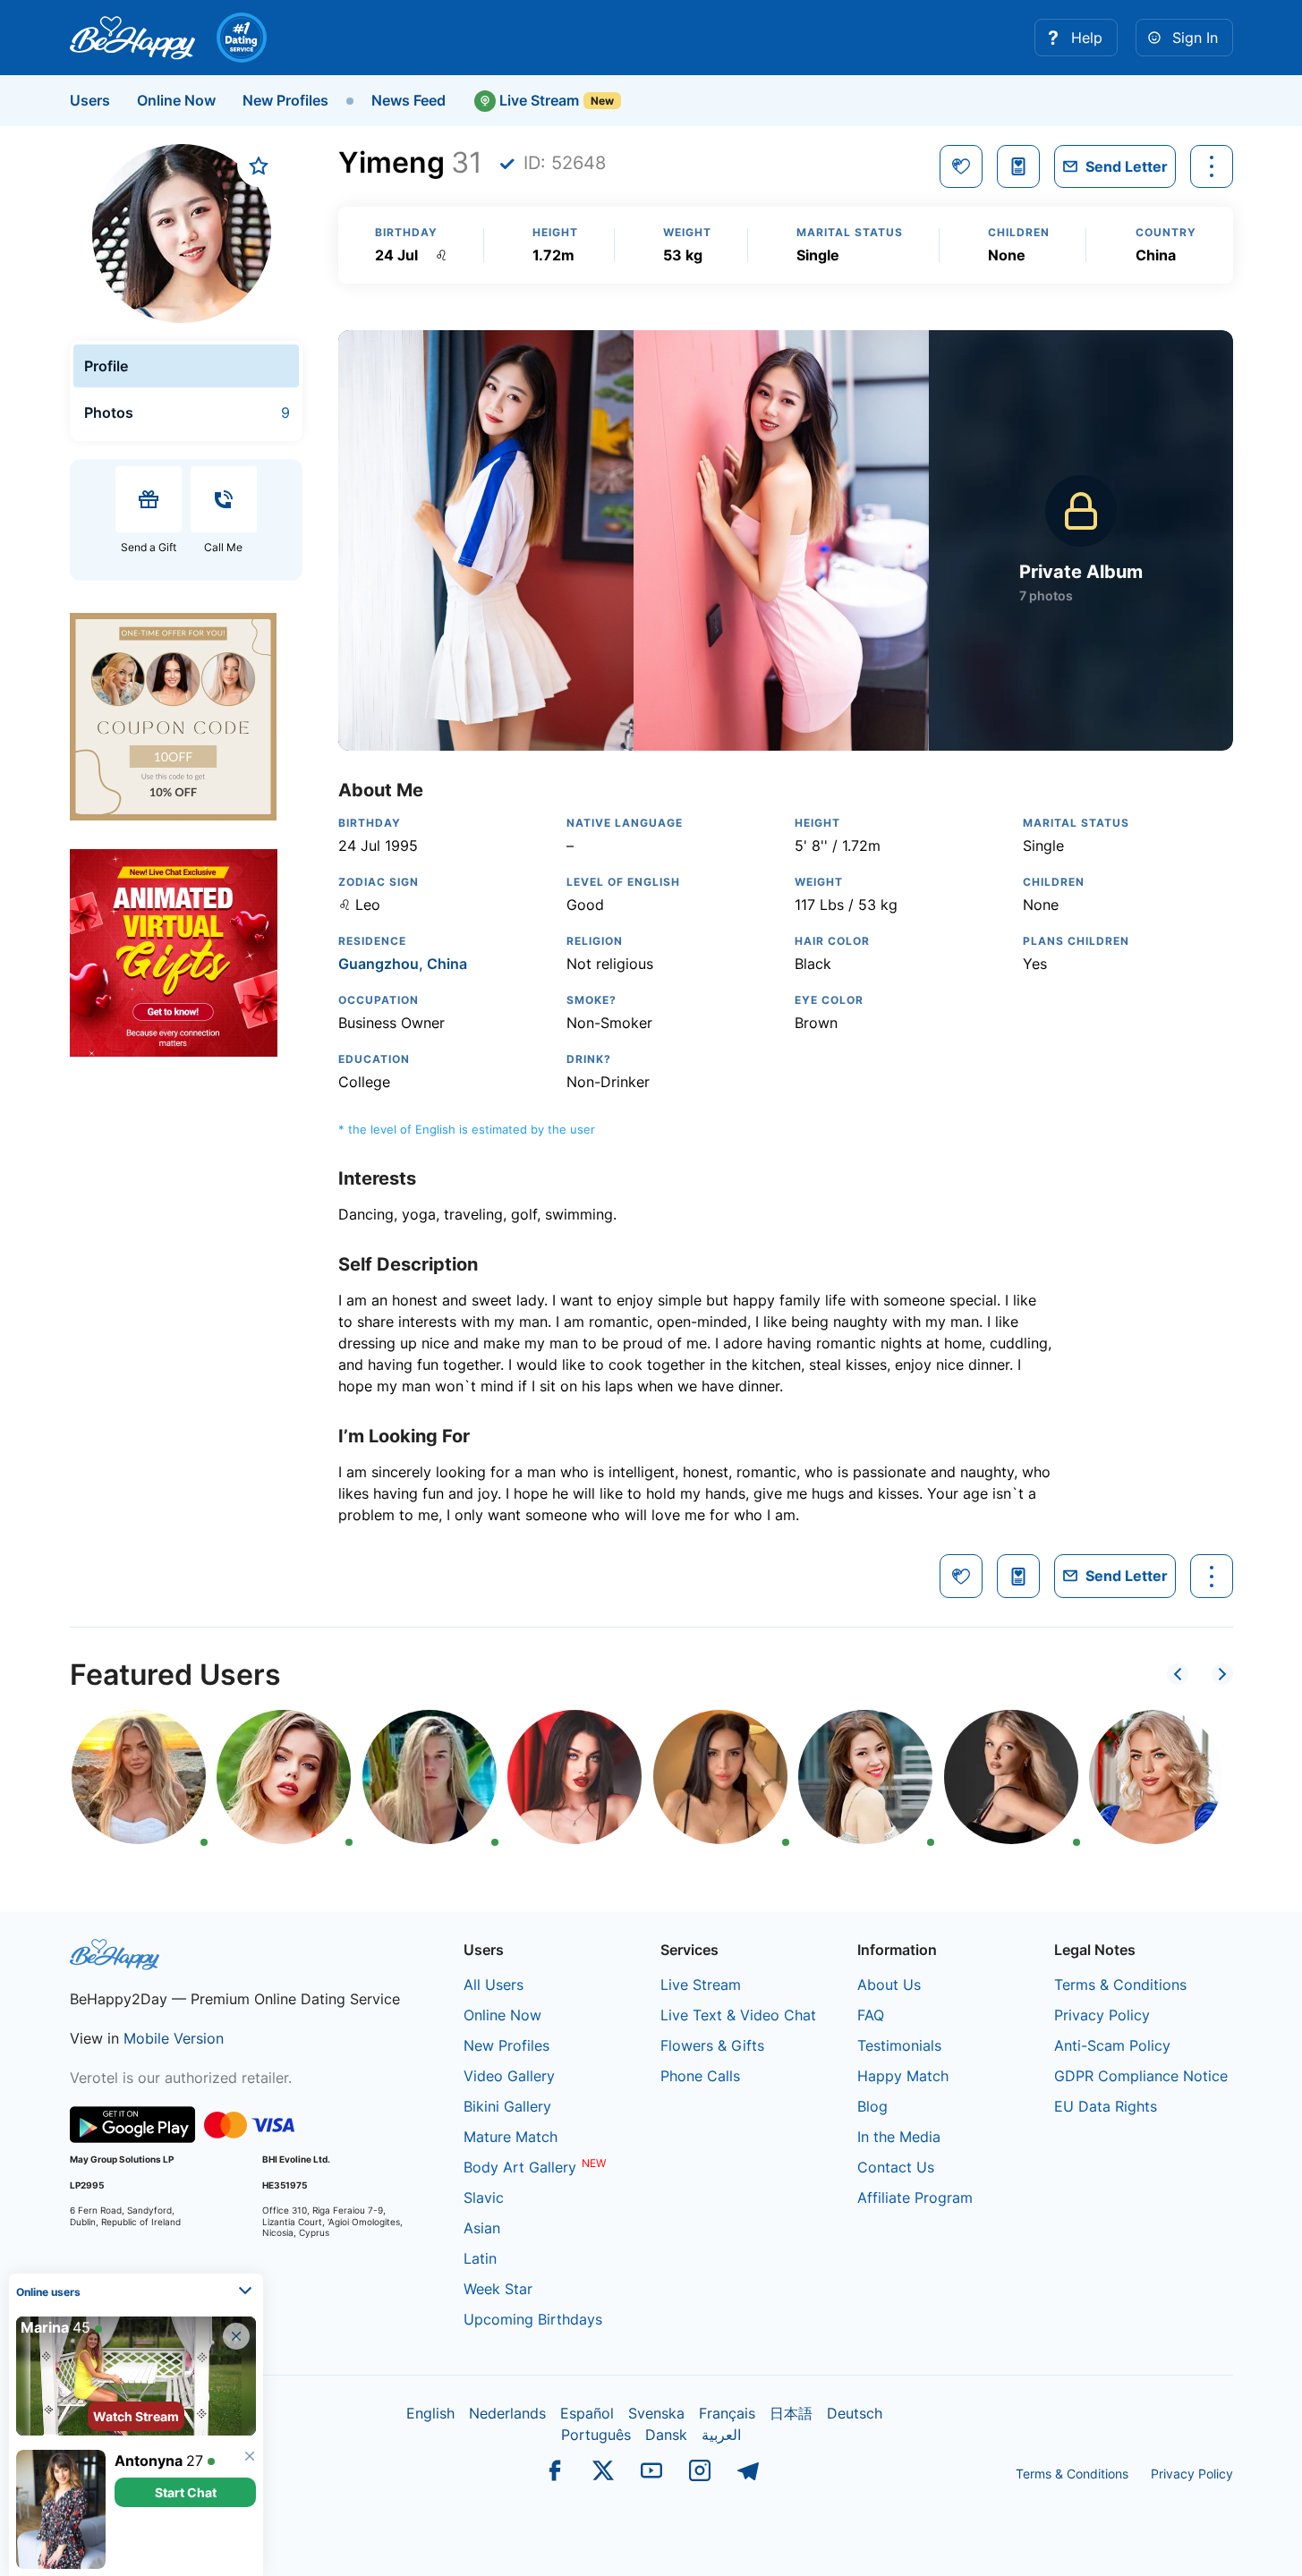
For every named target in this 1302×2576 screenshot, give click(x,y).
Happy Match (903, 2076)
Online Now (176, 100)
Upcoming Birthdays (533, 2319)
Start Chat (186, 2492)
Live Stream (537, 100)
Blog (872, 2106)
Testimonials (899, 2045)
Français (727, 2413)
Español (587, 2413)
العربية (721, 2435)
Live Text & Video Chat (738, 2015)
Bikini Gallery (507, 2106)
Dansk (666, 2435)
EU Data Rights (1106, 2106)
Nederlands (507, 2413)
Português (596, 2435)
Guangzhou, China (403, 964)
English (430, 2413)
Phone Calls (700, 2076)
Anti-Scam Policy (1112, 2045)
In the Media (899, 2137)
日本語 (791, 2413)
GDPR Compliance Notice (1141, 2076)
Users (90, 100)
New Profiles (285, 100)
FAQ (871, 2015)
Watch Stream (136, 2416)
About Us (889, 1985)
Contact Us (896, 2167)
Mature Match (511, 2137)
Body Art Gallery (520, 2167)
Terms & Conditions (1120, 1985)
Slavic (484, 2198)
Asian (482, 2228)
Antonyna (149, 2461)
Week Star (498, 2289)
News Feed (408, 100)
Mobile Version (174, 2038)
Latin (480, 2258)
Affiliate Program (915, 2198)
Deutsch (855, 2413)
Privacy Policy (1102, 2015)
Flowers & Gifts (712, 2045)
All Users (494, 1985)
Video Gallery (509, 2076)
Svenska (656, 2413)
